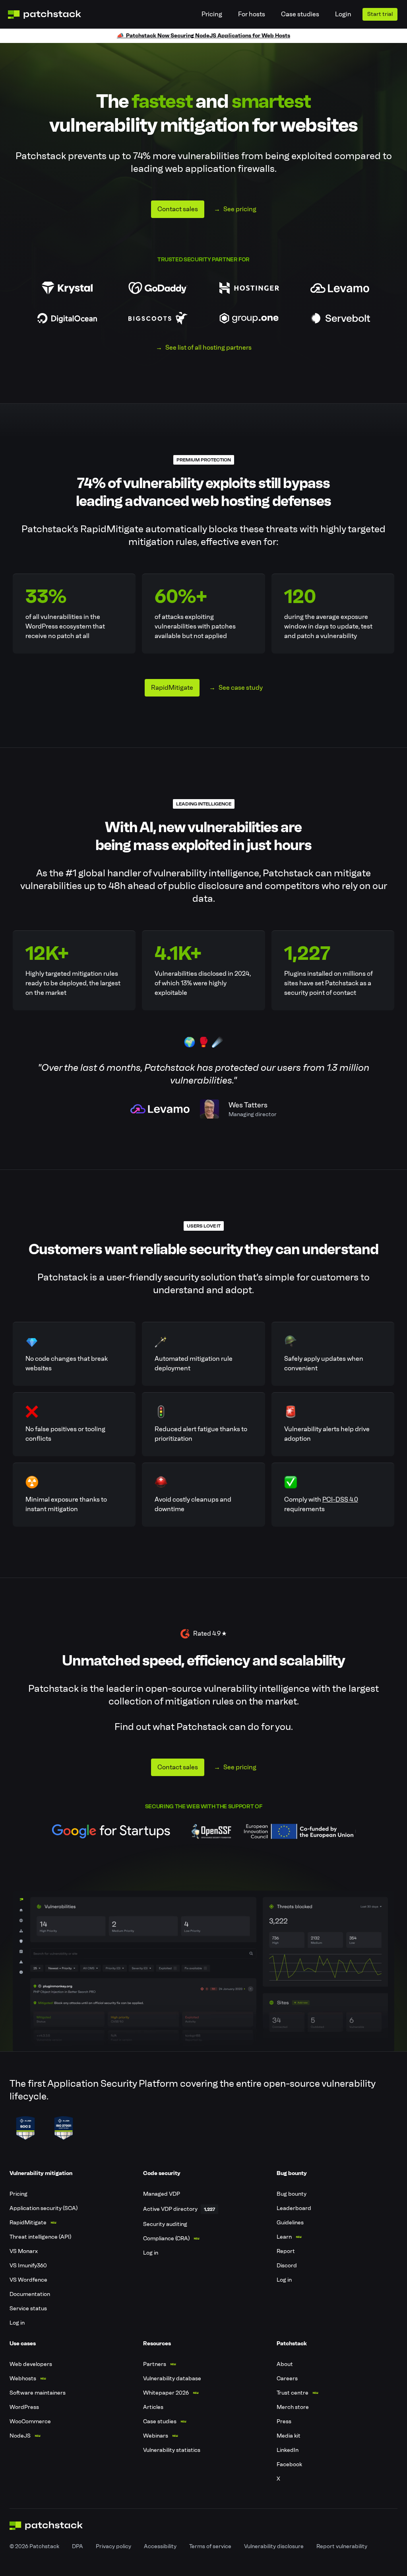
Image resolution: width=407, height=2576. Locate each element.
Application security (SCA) (44, 2208)
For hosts (252, 14)
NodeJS (20, 2436)
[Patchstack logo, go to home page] (51, 15)
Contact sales (178, 209)
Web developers (31, 2364)
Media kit (289, 2436)
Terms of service (210, 2546)
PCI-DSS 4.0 (340, 1499)
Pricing (212, 14)
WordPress (24, 2407)
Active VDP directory (170, 2209)
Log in (17, 2323)
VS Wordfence (28, 2280)
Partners (155, 2364)
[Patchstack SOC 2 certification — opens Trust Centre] (25, 2128)
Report (286, 2251)
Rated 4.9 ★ (210, 1633)
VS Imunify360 (28, 2266)
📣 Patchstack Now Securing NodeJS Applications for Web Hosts (203, 36)
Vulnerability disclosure (274, 2546)
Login (343, 14)
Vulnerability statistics (172, 2450)
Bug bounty (292, 2194)
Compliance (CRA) (166, 2238)
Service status (28, 2308)
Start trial (380, 14)
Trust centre (293, 2393)
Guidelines (290, 2223)
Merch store (293, 2407)
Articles (153, 2407)
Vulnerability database (172, 2379)
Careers (287, 2379)
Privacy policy (113, 2546)
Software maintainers (38, 2393)
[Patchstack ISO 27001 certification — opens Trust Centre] (64, 2128)
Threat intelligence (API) (40, 2237)
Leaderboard (294, 2208)
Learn (284, 2237)
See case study (241, 688)
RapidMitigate (172, 688)
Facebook (289, 2464)
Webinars (156, 2436)
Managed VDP (162, 2194)
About (285, 2364)
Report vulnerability (342, 2546)
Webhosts (23, 2379)
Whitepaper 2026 (166, 2393)
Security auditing (165, 2224)
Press (284, 2421)
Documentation (30, 2294)
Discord (287, 2266)
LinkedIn (288, 2450)
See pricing (240, 209)
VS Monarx (24, 2251)
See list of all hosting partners (208, 347)
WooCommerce (30, 2421)
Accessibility (160, 2546)
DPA (78, 2546)
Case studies (300, 14)
